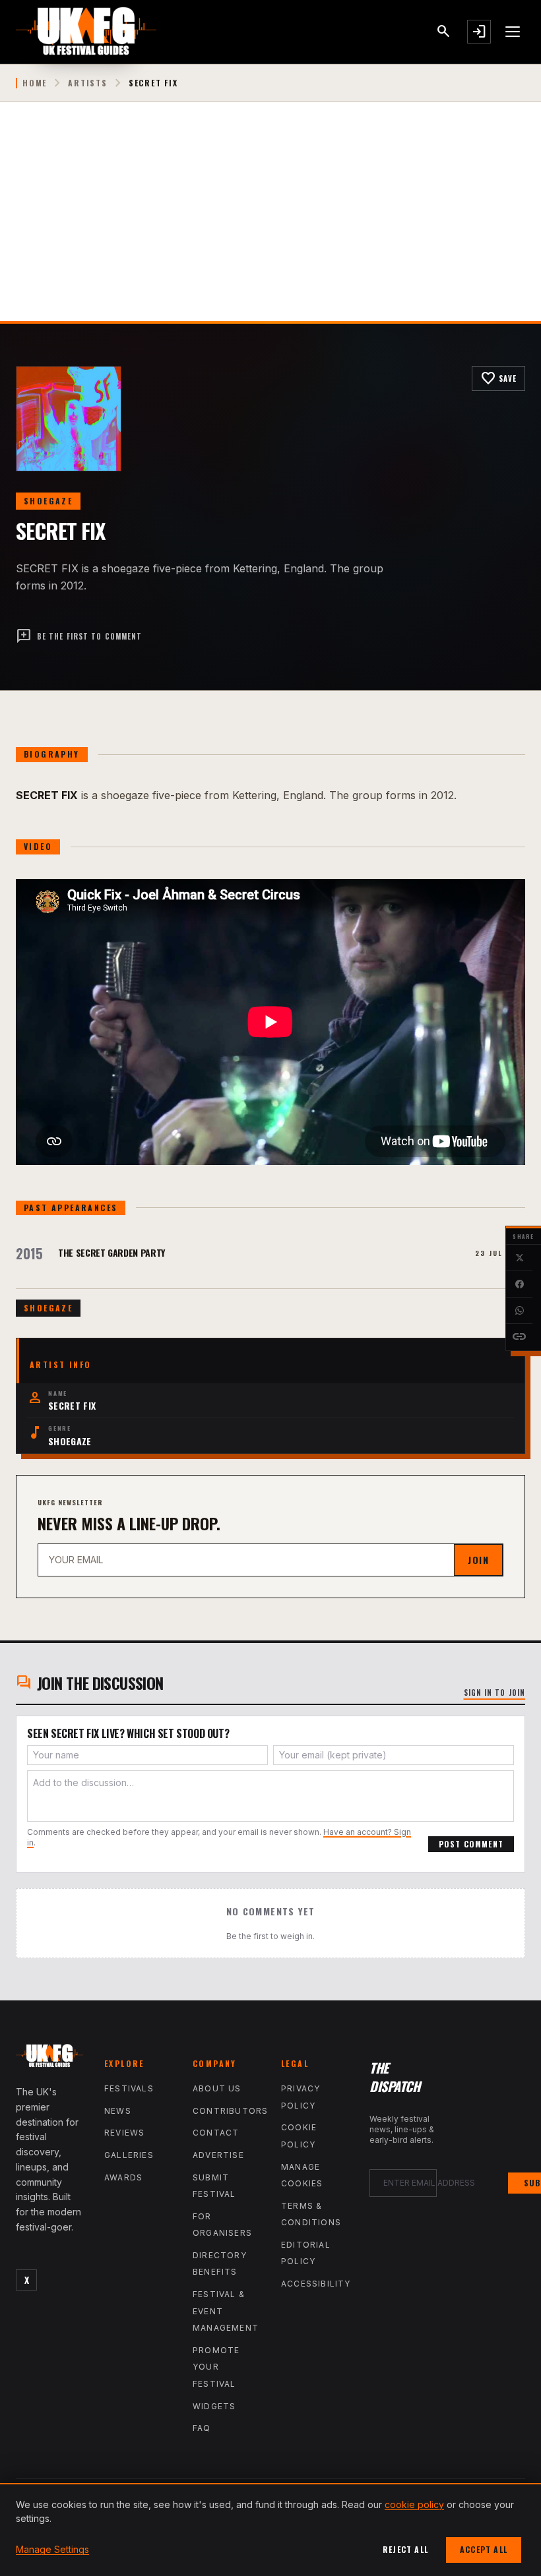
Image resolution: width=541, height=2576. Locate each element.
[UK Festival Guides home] (49, 2058)
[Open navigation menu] (513, 32)
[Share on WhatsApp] (519, 1311)
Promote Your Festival (216, 2367)
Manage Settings (52, 2549)
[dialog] (270, 2530)
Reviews (124, 2133)
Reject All (405, 2549)
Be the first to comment (79, 636)
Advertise (218, 2155)
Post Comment (471, 1844)
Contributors (230, 2111)
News (118, 2111)
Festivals (129, 2088)
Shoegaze (48, 501)
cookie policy (414, 2504)
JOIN (478, 1560)
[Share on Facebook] (519, 1284)
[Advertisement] (270, 222)
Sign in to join (495, 1692)
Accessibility (316, 2284)
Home (35, 83)
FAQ (202, 2428)
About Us (217, 2088)
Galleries (129, 2155)
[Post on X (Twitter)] (519, 1258)
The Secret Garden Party (111, 1252)
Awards (123, 2177)
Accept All (484, 2549)
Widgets (214, 2406)
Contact (216, 2133)
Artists (88, 83)
